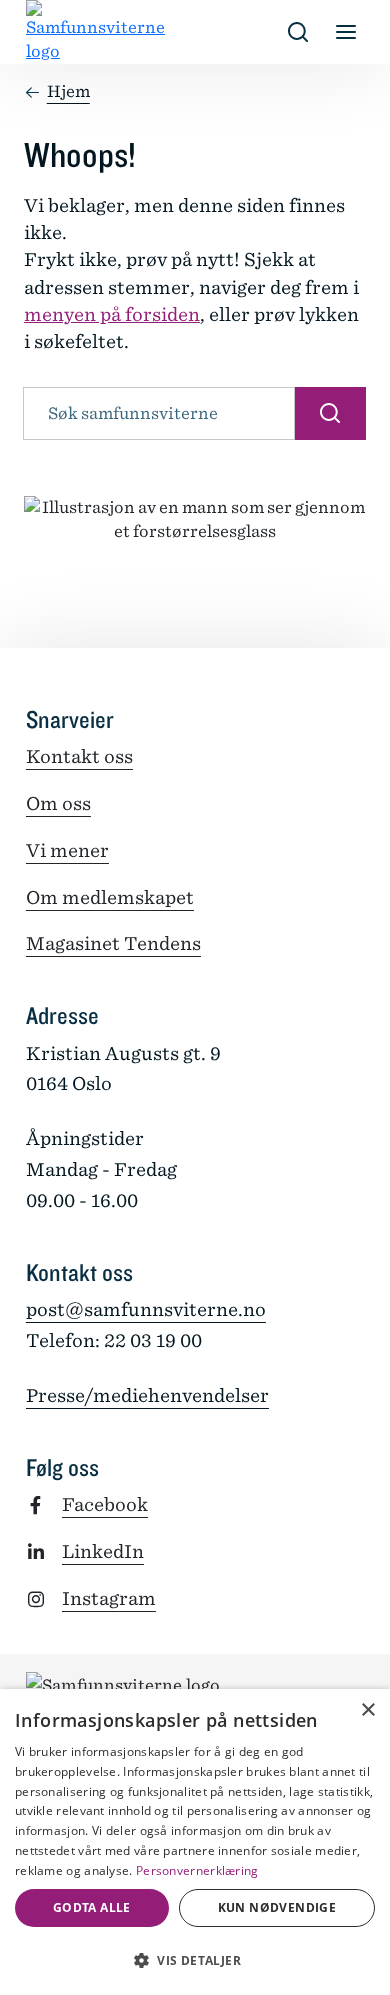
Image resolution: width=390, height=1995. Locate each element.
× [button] (367, 1710)
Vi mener (67, 850)
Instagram (109, 1598)
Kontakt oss (79, 756)
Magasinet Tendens (113, 943)
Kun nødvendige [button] (277, 1907)
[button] (195, 1960)
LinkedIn (103, 1551)
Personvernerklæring (197, 1870)
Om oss (58, 803)
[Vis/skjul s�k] (298, 32)
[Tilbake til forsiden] (42, 32)
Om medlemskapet (110, 897)
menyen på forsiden (112, 314)
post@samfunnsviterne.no (146, 1309)
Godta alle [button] (92, 1907)
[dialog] (195, 1842)
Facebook (105, 1504)
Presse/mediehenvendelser (147, 1395)
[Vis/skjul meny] (346, 32)
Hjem (68, 91)
